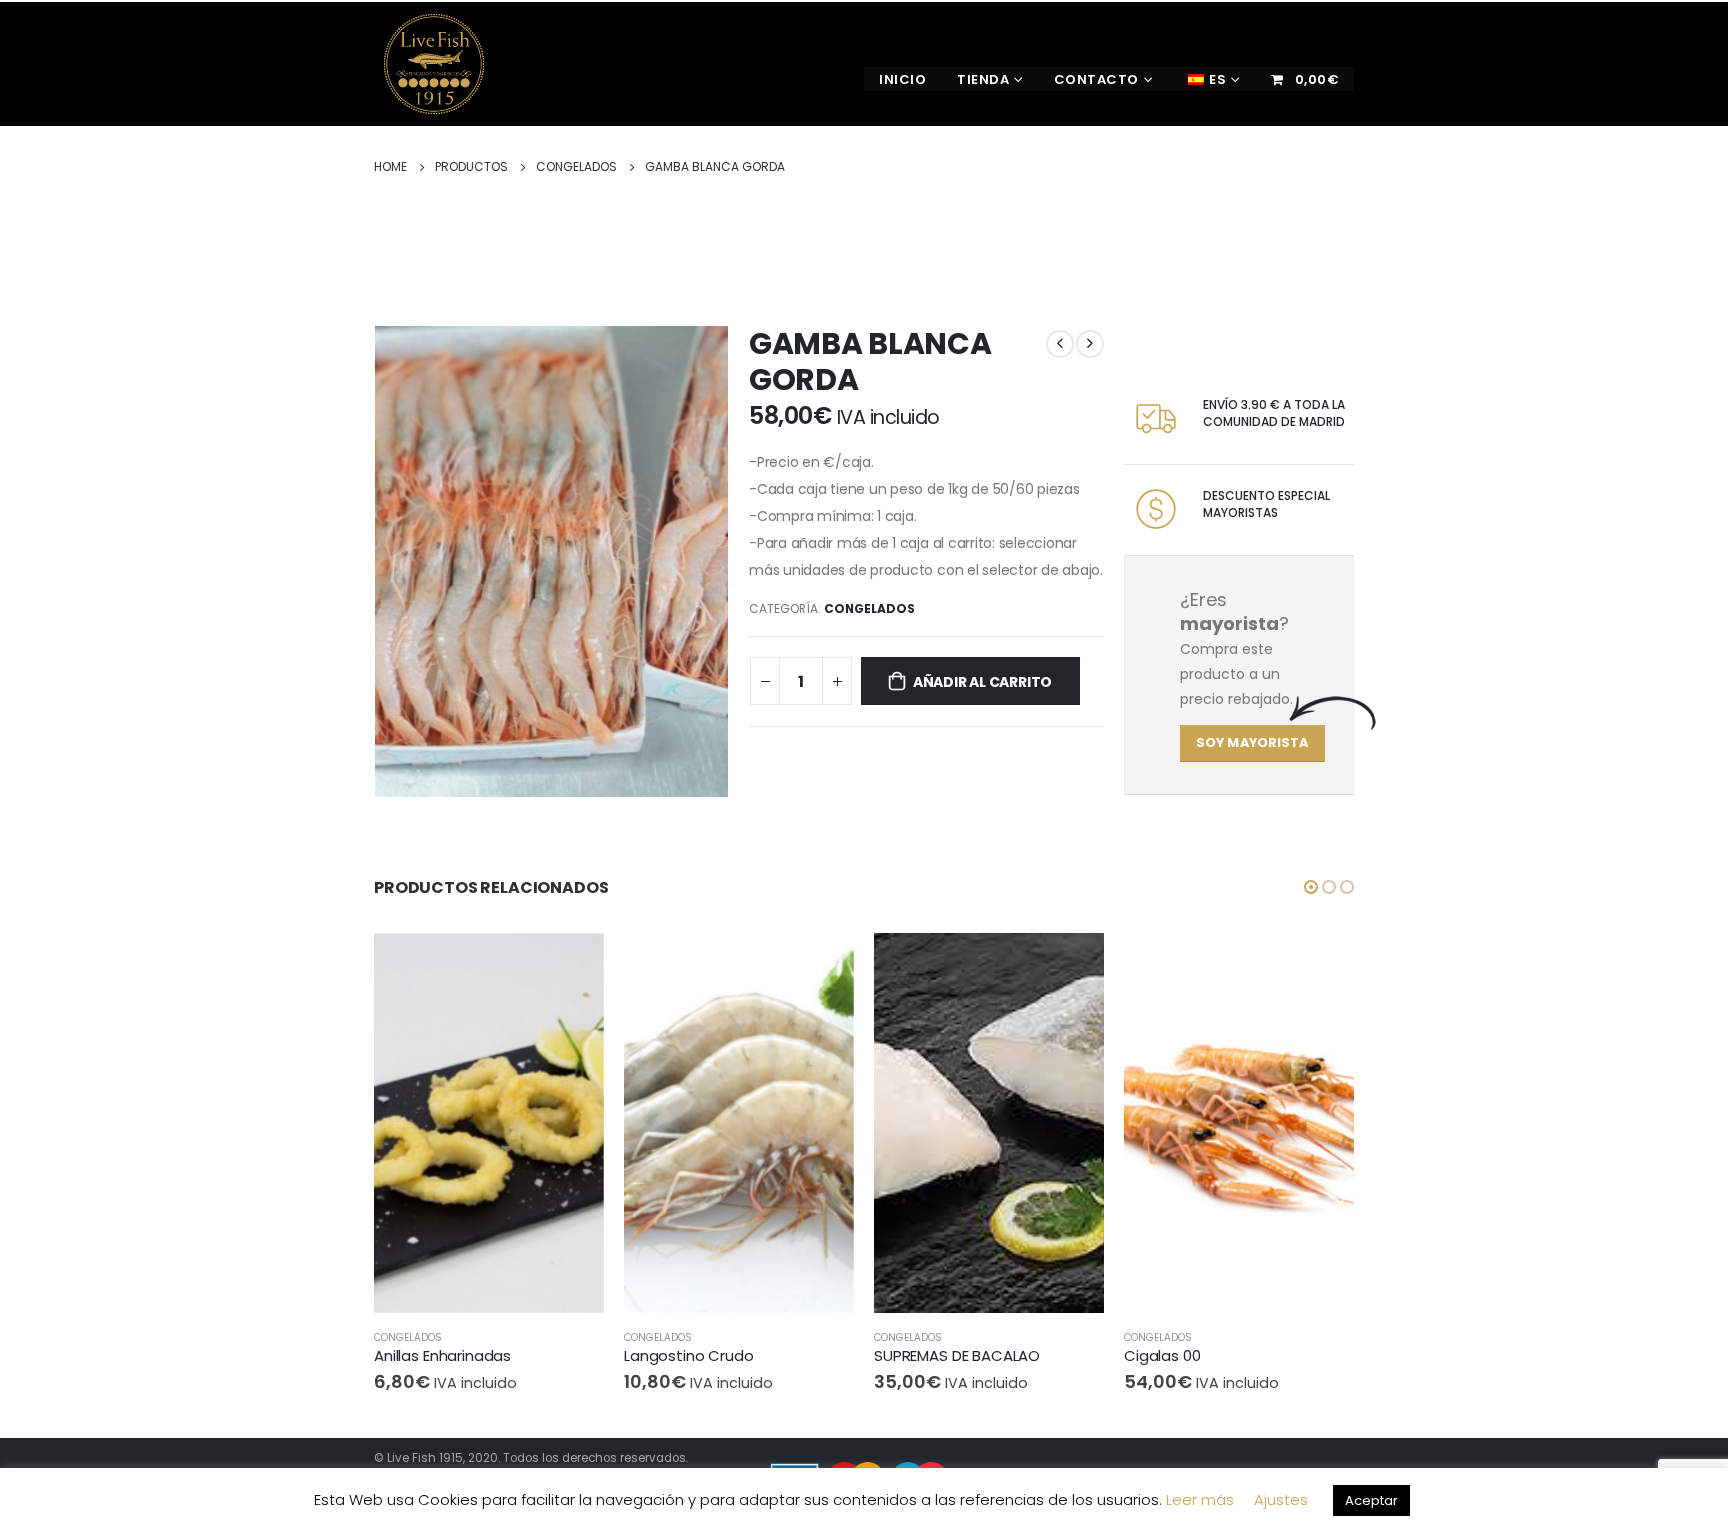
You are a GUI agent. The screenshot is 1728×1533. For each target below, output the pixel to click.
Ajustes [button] (1281, 1499)
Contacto (1096, 80)
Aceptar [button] (1371, 1500)
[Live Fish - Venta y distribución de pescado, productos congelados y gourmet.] (449, 64)
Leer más (1200, 1499)
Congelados (869, 608)
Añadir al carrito (982, 682)
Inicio (902, 80)
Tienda (983, 80)
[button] (1311, 887)
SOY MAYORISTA (1252, 742)
